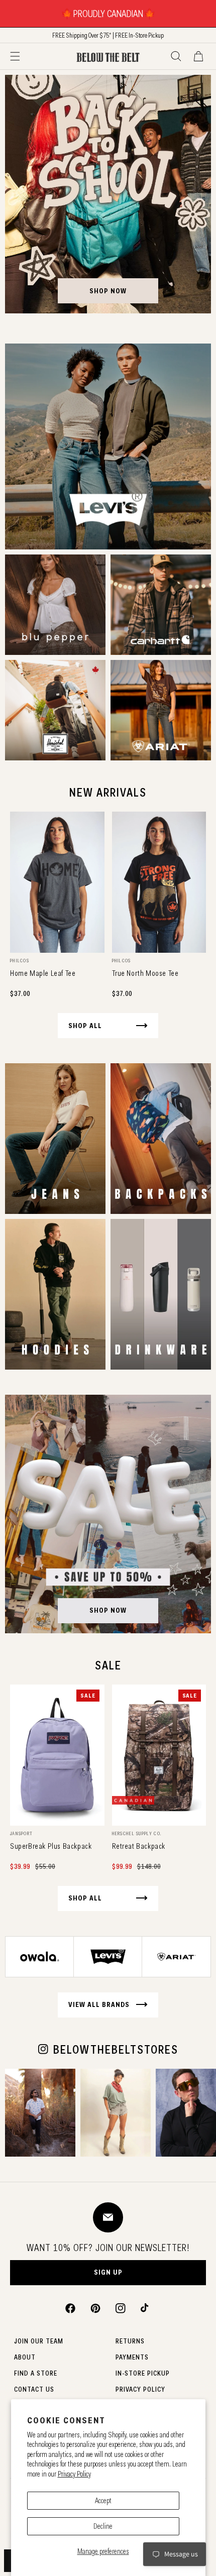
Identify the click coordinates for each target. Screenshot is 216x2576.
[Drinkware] (161, 1294)
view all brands (99, 2004)
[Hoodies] (55, 1294)
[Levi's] (108, 446)
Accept (103, 2501)
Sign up (108, 2272)
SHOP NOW (108, 291)
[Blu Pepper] (55, 605)
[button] (15, 56)
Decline (103, 2526)
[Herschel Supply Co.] (55, 710)
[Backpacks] (161, 1139)
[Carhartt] (161, 605)
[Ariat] (161, 710)
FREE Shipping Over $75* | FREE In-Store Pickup (108, 35)
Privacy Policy (74, 2474)
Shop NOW (108, 1610)
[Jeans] (55, 1139)
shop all (85, 1026)
